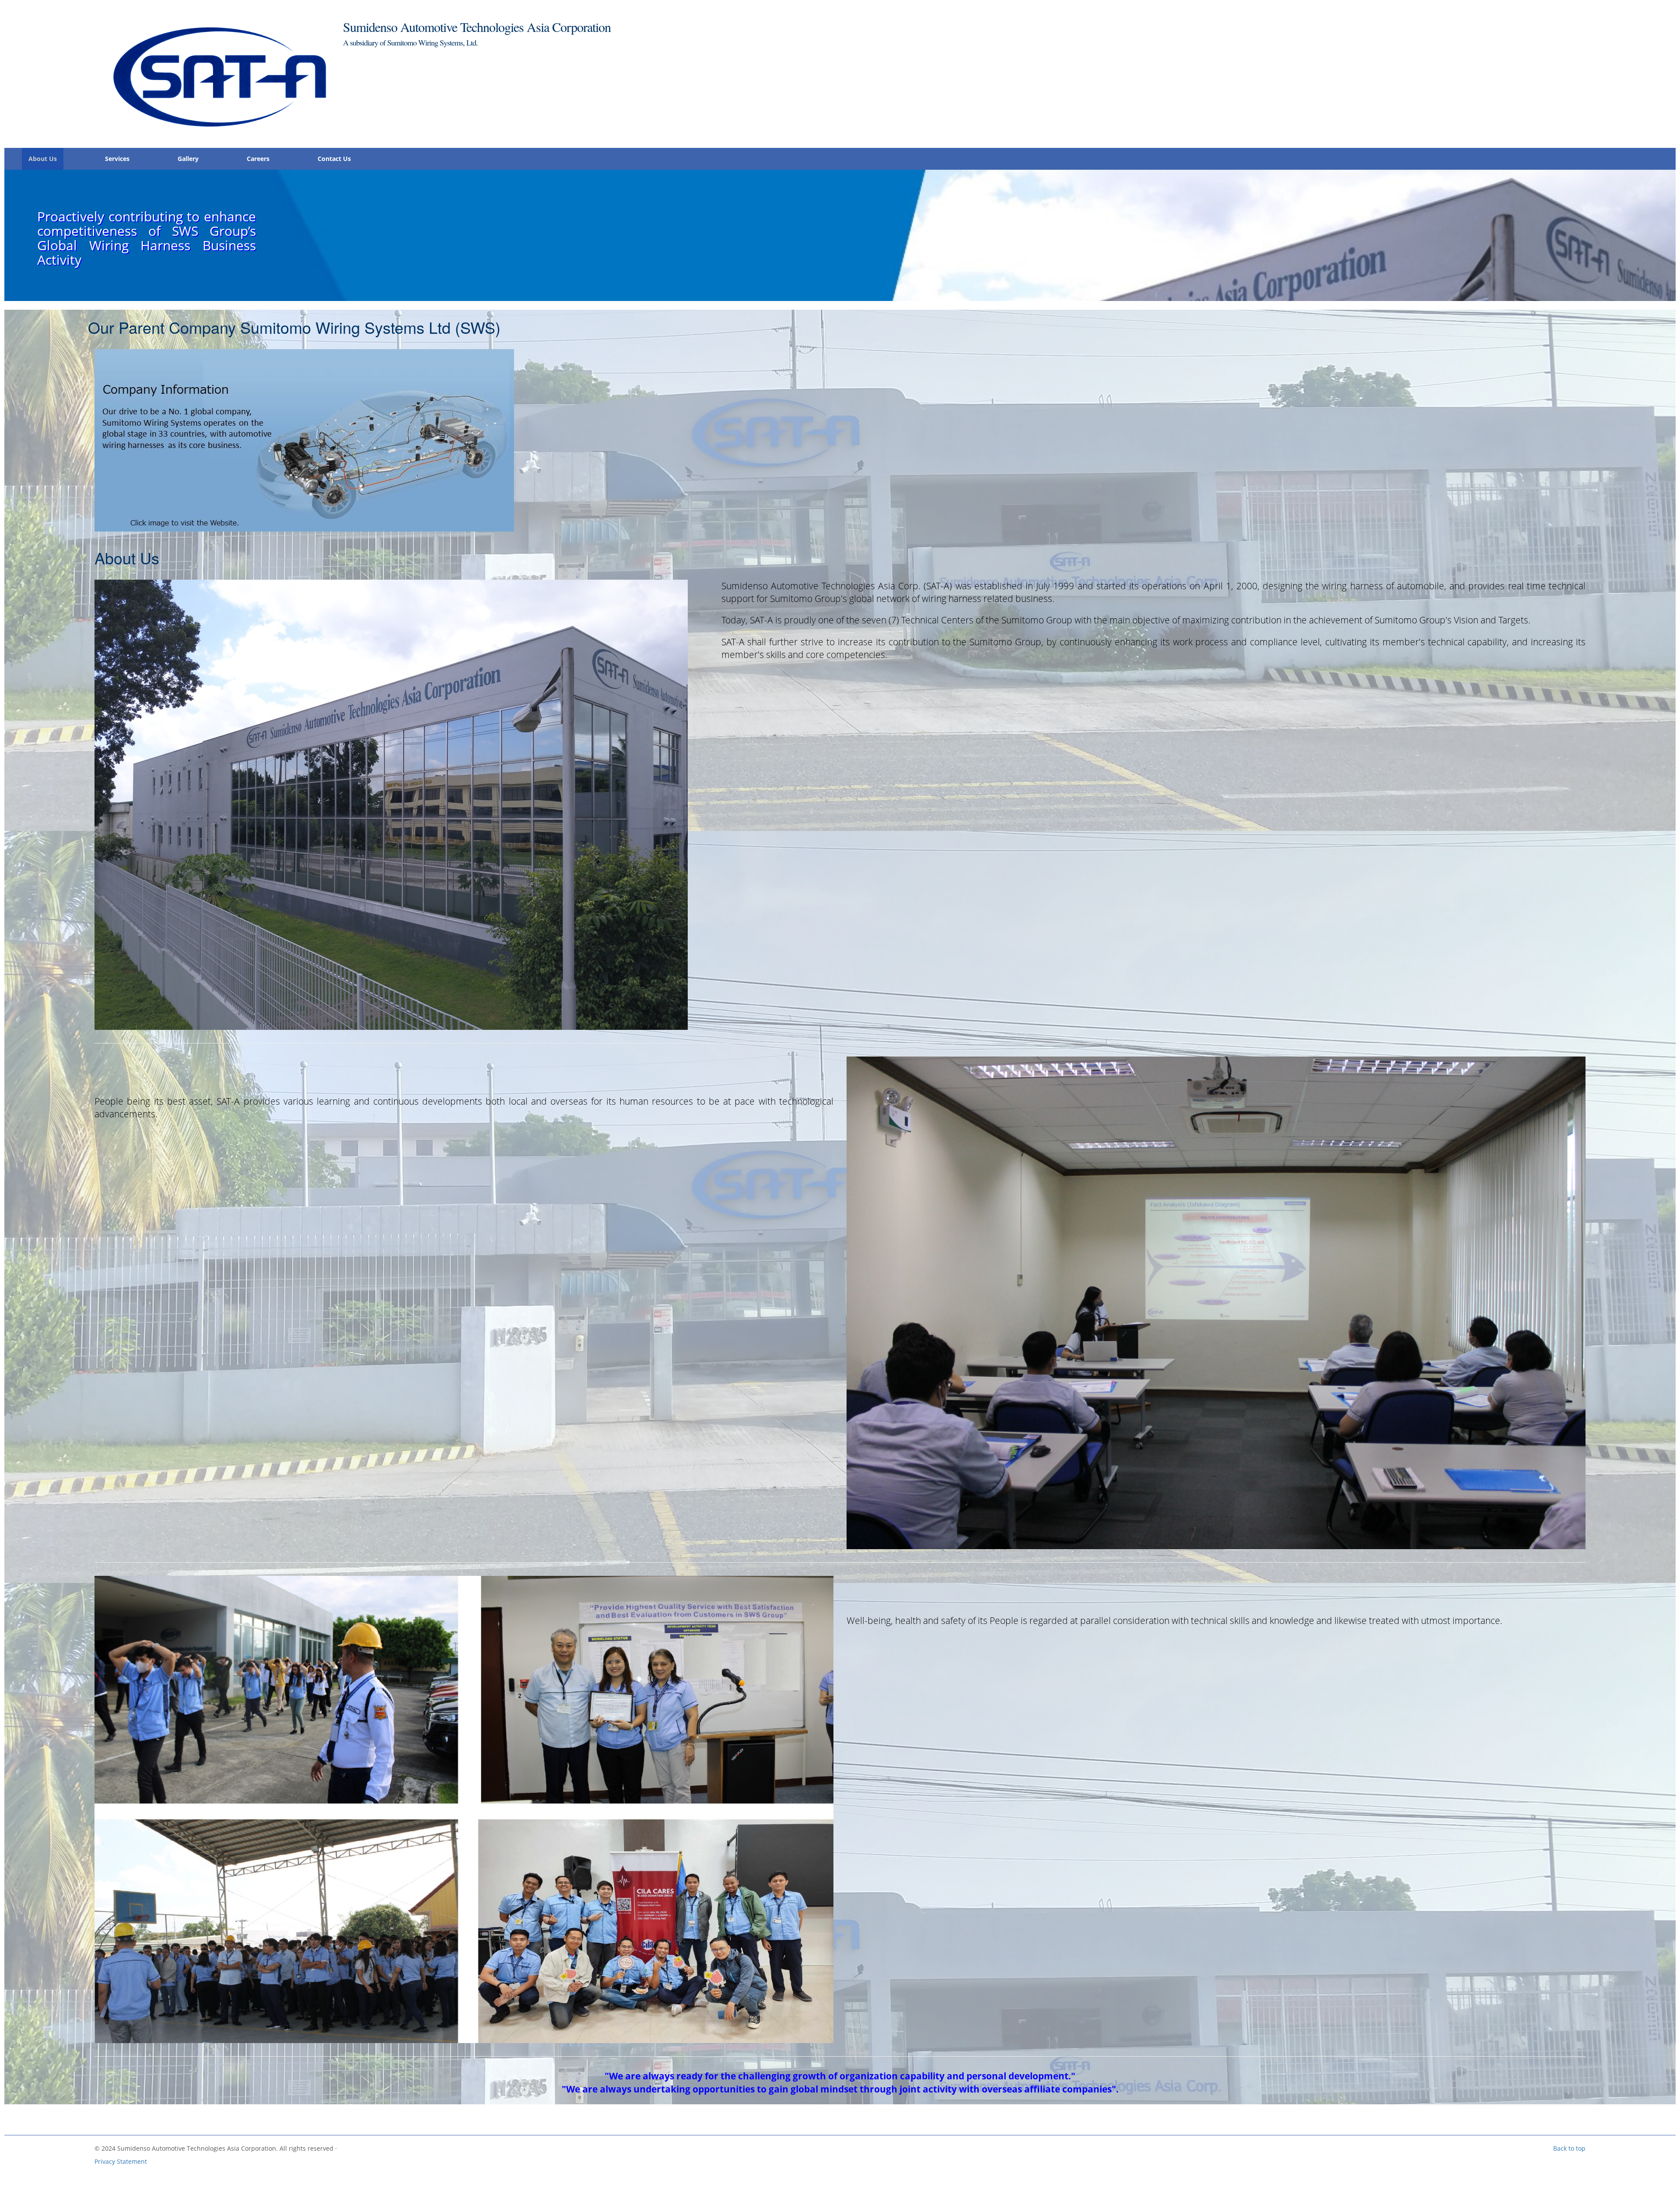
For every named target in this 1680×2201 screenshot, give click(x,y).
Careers (258, 159)
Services (117, 159)
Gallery (188, 159)
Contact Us (334, 159)
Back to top (1569, 2148)
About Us (43, 159)
